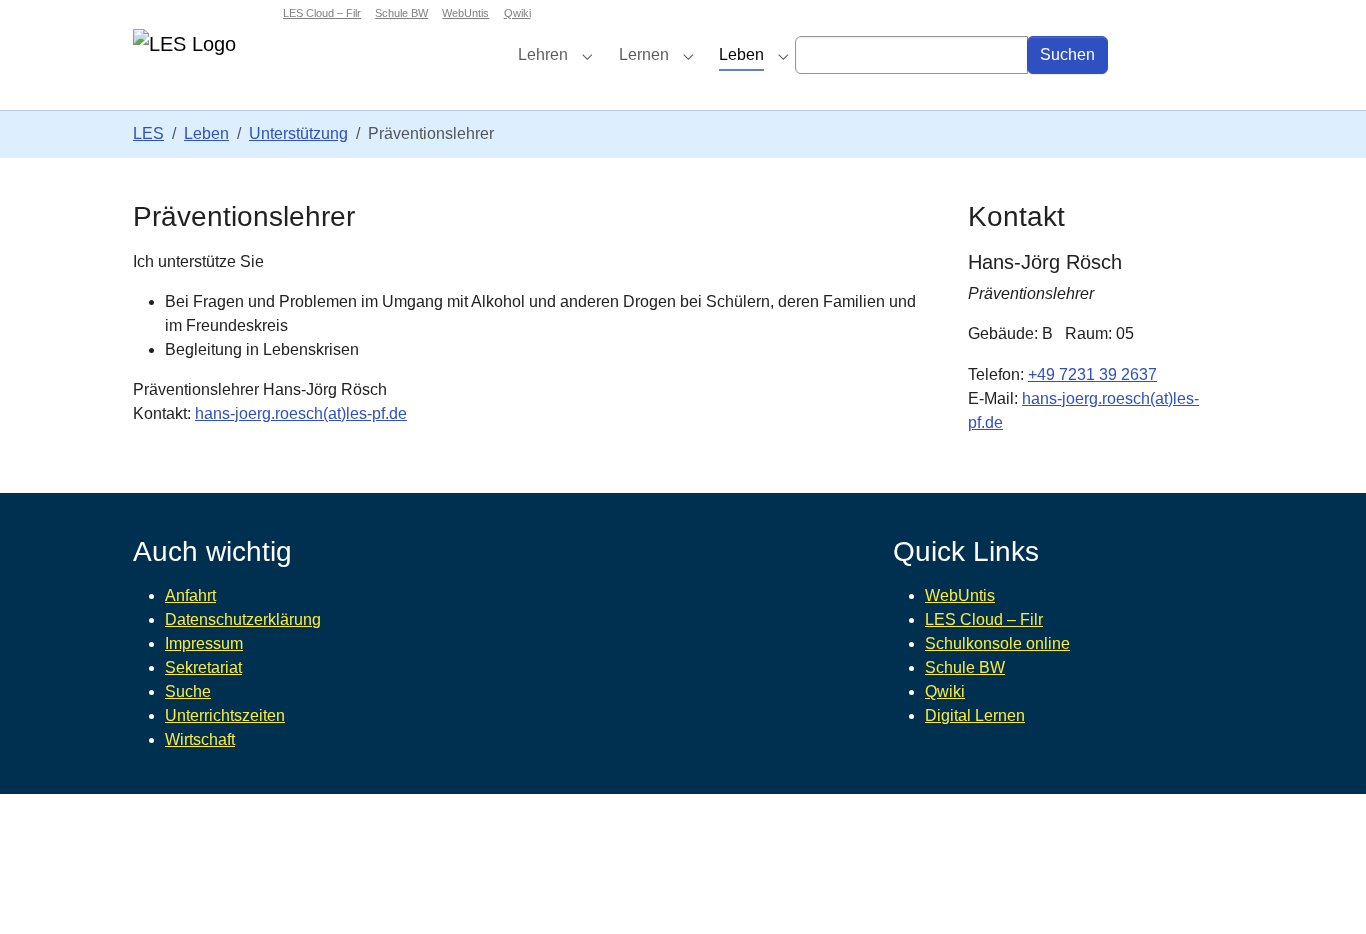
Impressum (204, 643)
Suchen (1067, 54)
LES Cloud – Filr (984, 619)
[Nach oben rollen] (1322, 890)
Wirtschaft (200, 739)
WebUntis (960, 595)
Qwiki (945, 691)
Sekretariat (203, 667)
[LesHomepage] (229, 54)
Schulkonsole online (997, 643)
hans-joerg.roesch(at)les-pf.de (301, 413)
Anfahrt (190, 595)
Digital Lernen (975, 715)
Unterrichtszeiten (225, 715)
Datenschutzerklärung (243, 619)
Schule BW (965, 667)
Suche (188, 691)
